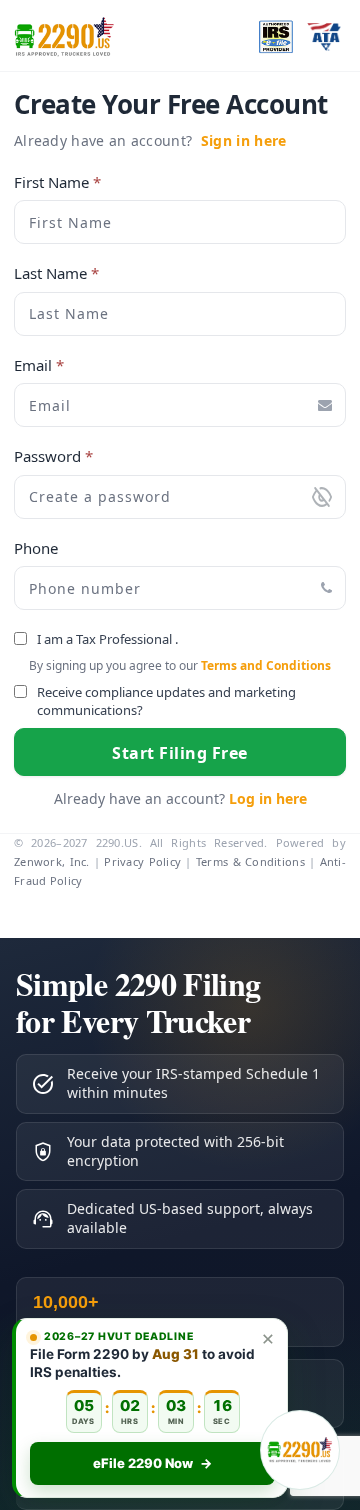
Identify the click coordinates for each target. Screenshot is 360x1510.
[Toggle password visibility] (322, 497)
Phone (36, 548)
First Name (57, 182)
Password (53, 456)
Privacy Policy (142, 861)
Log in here (268, 798)
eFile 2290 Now (152, 1463)
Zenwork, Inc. (52, 861)
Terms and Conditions (266, 665)
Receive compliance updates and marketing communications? (166, 701)
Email (39, 365)
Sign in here (244, 140)
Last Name (56, 273)
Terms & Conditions (250, 861)
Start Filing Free (180, 753)
